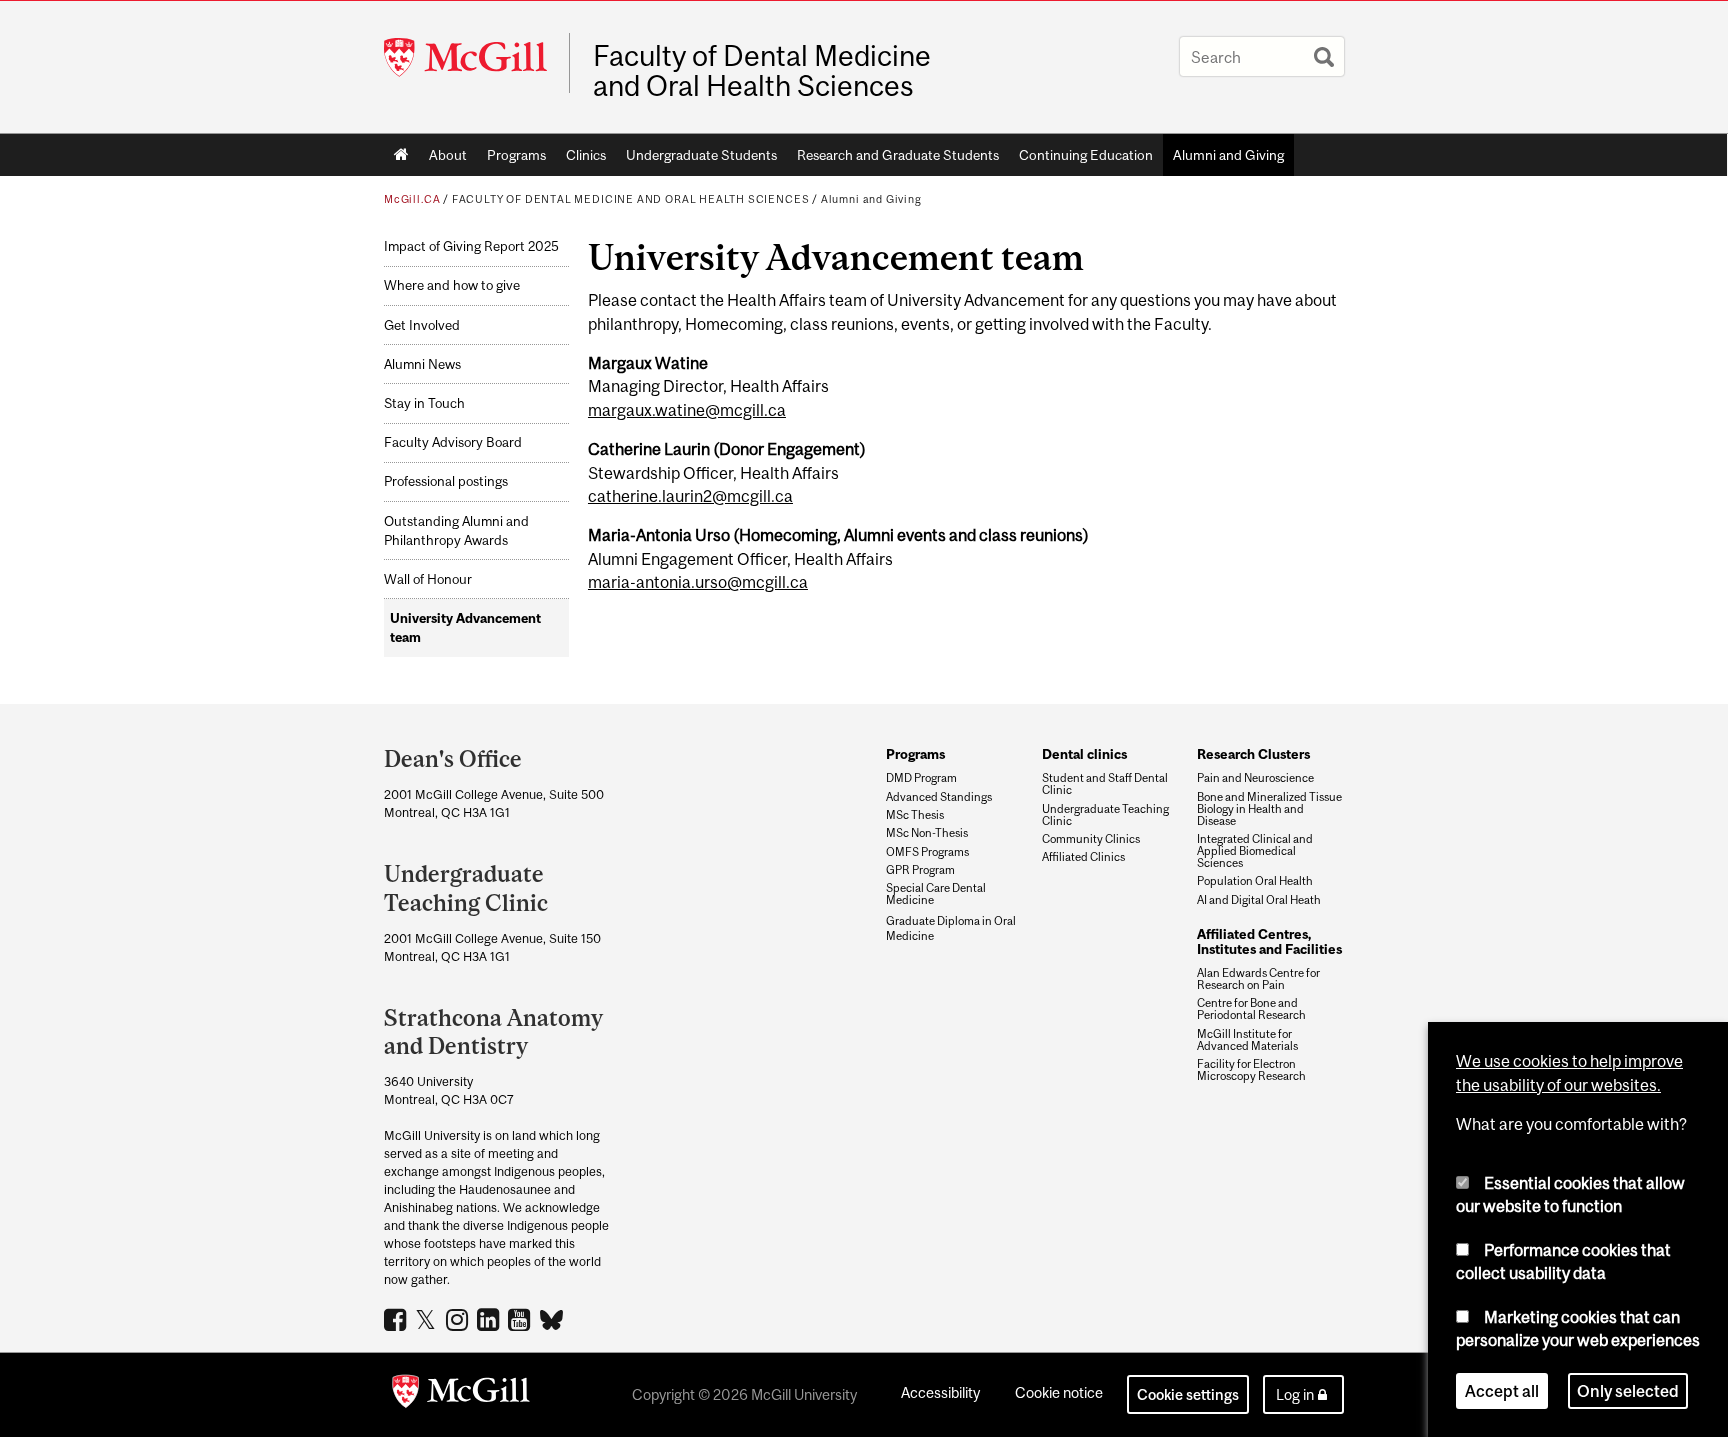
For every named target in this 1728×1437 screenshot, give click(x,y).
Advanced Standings (939, 797)
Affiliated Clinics (1083, 857)
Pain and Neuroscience (1255, 778)
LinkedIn (490, 1319)
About (448, 155)
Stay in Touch (424, 403)
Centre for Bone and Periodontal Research (1251, 1009)
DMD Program (921, 778)
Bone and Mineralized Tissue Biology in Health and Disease (1269, 809)
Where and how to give (452, 285)
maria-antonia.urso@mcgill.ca (698, 582)
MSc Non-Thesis (927, 833)
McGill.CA (412, 199)
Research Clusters (1253, 754)
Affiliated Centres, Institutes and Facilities (1269, 941)
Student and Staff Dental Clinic (1105, 784)
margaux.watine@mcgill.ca (687, 410)
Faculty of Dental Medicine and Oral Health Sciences (762, 71)
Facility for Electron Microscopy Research (1251, 1070)
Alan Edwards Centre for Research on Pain (1258, 979)
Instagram (459, 1319)
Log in (1295, 1394)
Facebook (397, 1319)
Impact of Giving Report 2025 (471, 246)
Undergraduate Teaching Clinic (1105, 815)
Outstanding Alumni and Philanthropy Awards (456, 531)
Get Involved (422, 325)
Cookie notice (1059, 1392)
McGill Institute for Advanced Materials (1247, 1040)
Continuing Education (1086, 155)
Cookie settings (1188, 1394)
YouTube (521, 1319)
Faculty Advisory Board (453, 442)
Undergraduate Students (701, 155)
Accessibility (940, 1392)
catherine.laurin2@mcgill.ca (690, 496)
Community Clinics (1091, 839)
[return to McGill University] (461, 1395)
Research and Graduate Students (898, 155)
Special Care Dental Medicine (936, 894)
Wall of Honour (428, 579)
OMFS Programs (927, 852)
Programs (516, 155)
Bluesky (552, 1318)
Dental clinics (1084, 754)
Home (401, 155)
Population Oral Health (1255, 881)
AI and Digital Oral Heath (1259, 900)
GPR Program (920, 870)
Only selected (1628, 1391)
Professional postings (446, 481)
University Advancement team (465, 628)
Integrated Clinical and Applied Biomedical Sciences (1255, 851)
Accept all (1502, 1391)
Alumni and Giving (1228, 155)
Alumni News (422, 364)
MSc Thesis (915, 815)
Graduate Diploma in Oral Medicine (951, 928)
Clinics (586, 155)
